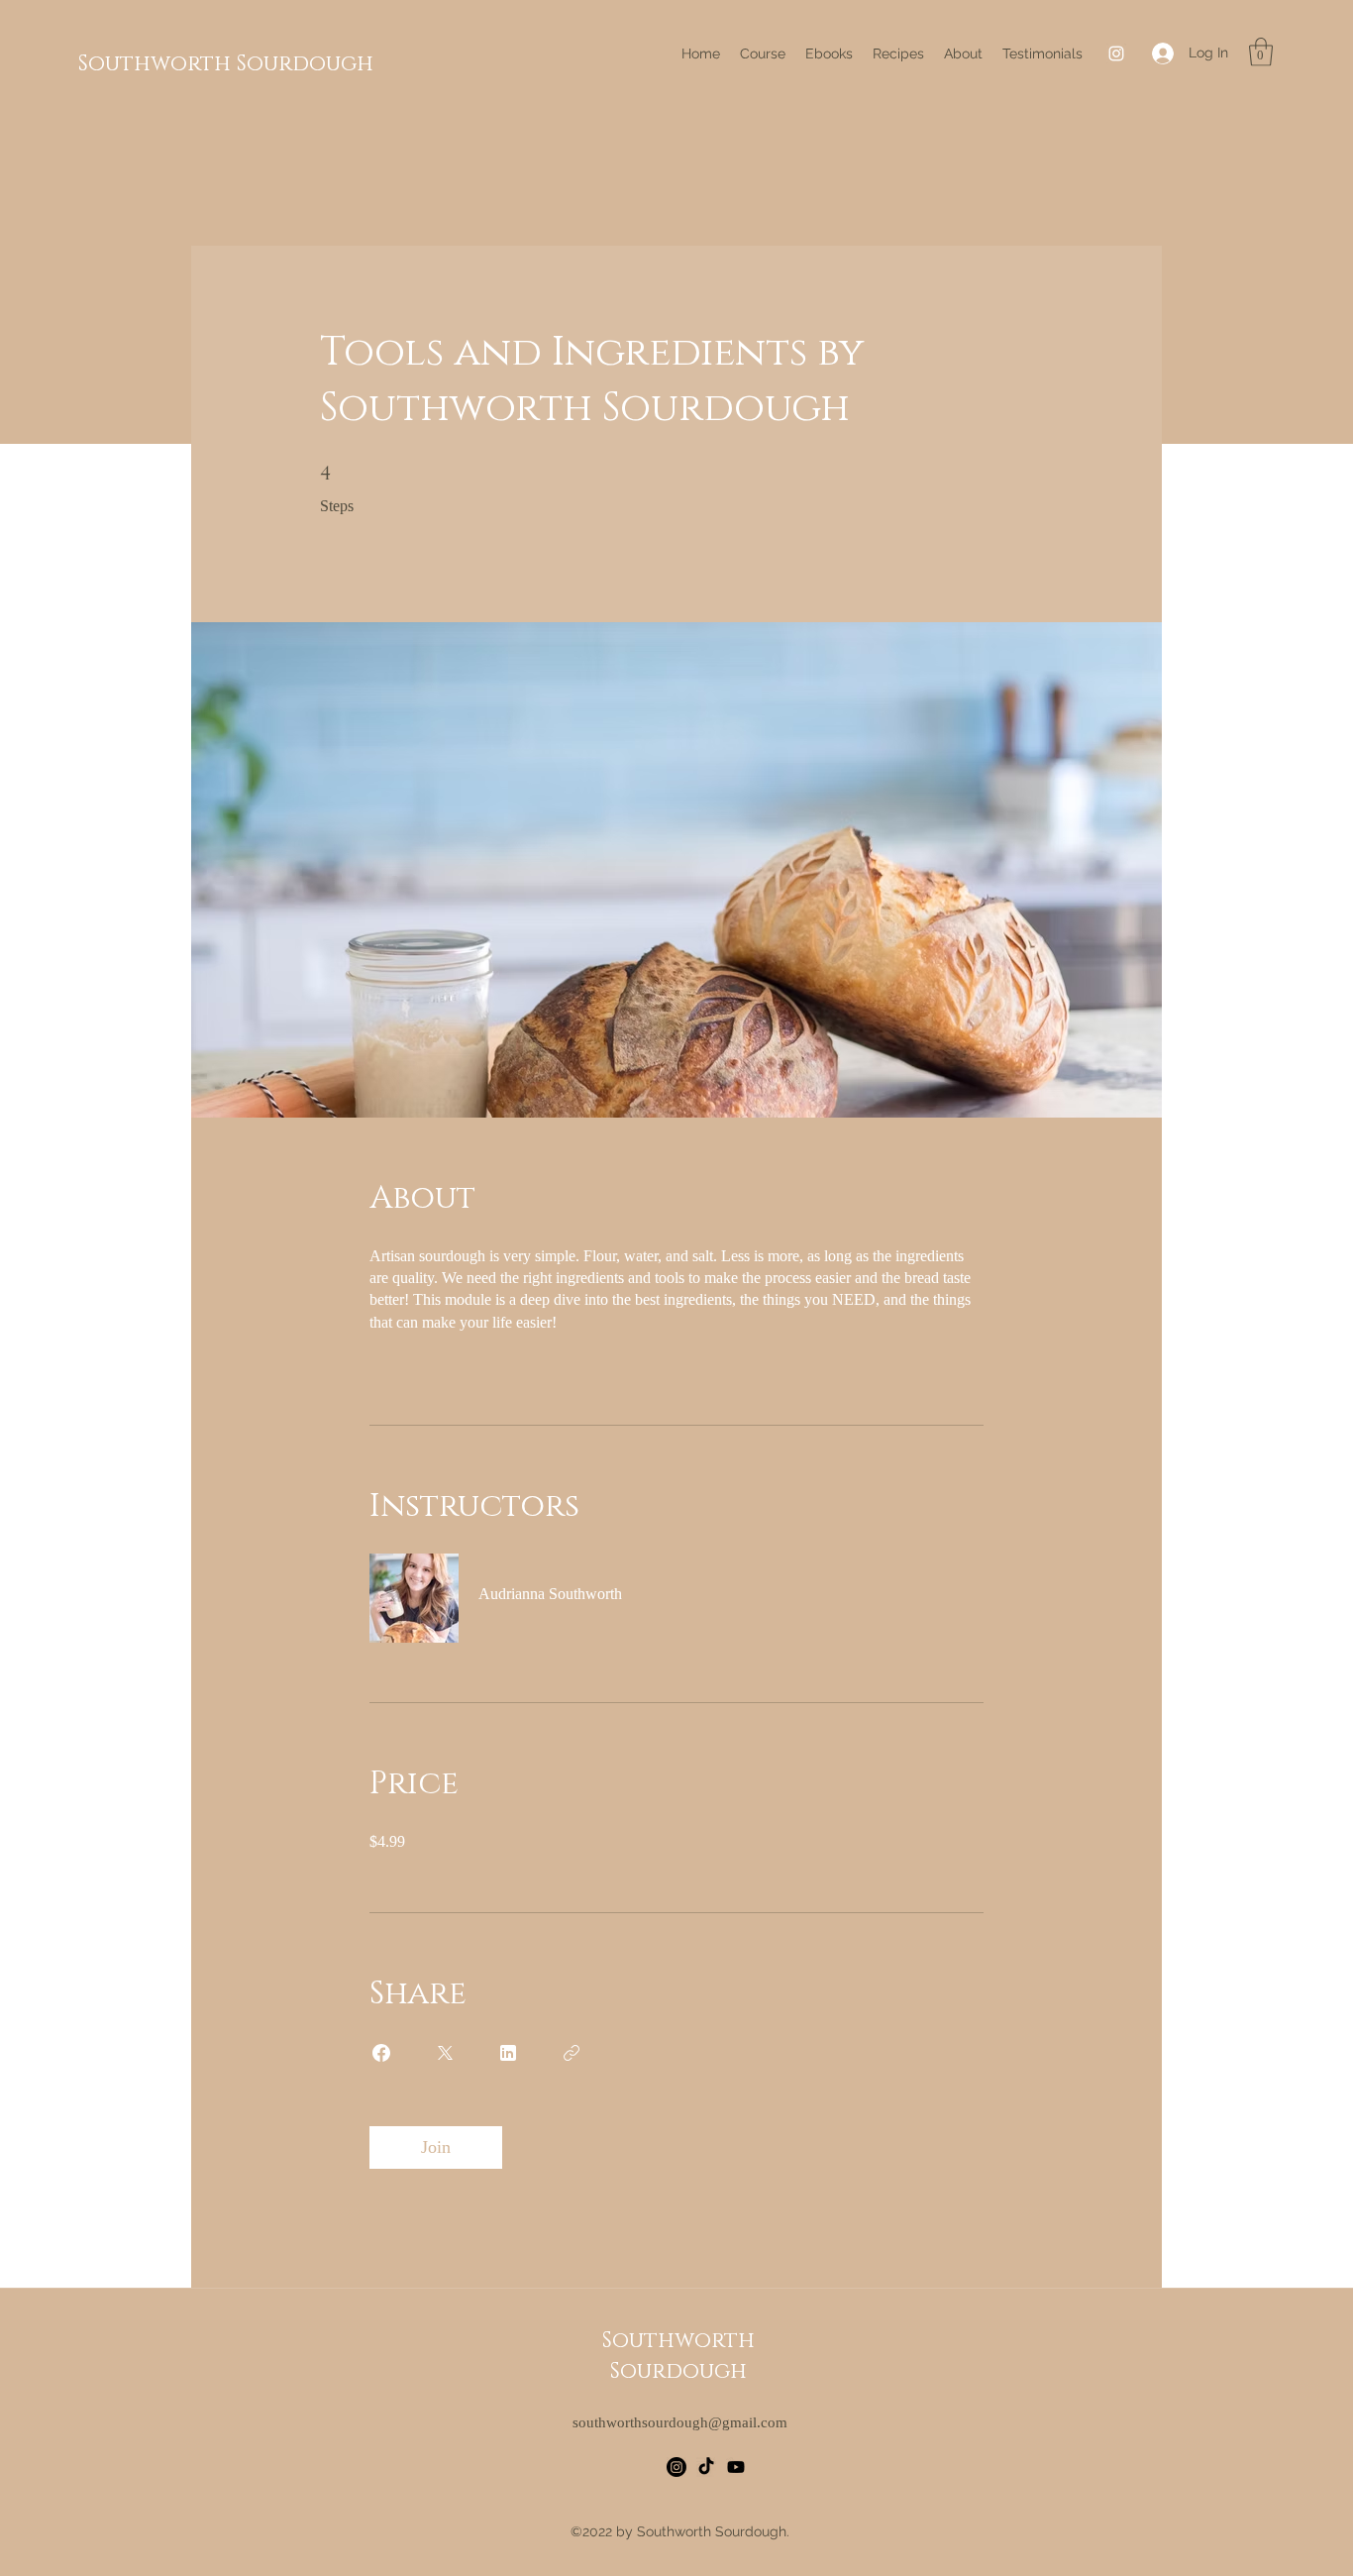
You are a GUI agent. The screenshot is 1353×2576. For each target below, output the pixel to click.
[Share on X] (445, 2053)
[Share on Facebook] (381, 2053)
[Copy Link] (572, 2053)
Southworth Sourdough (226, 64)
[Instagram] (1116, 54)
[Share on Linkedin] (508, 2053)
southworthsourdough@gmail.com (680, 2422)
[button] (1261, 52)
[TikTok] (706, 2467)
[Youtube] (736, 2467)
